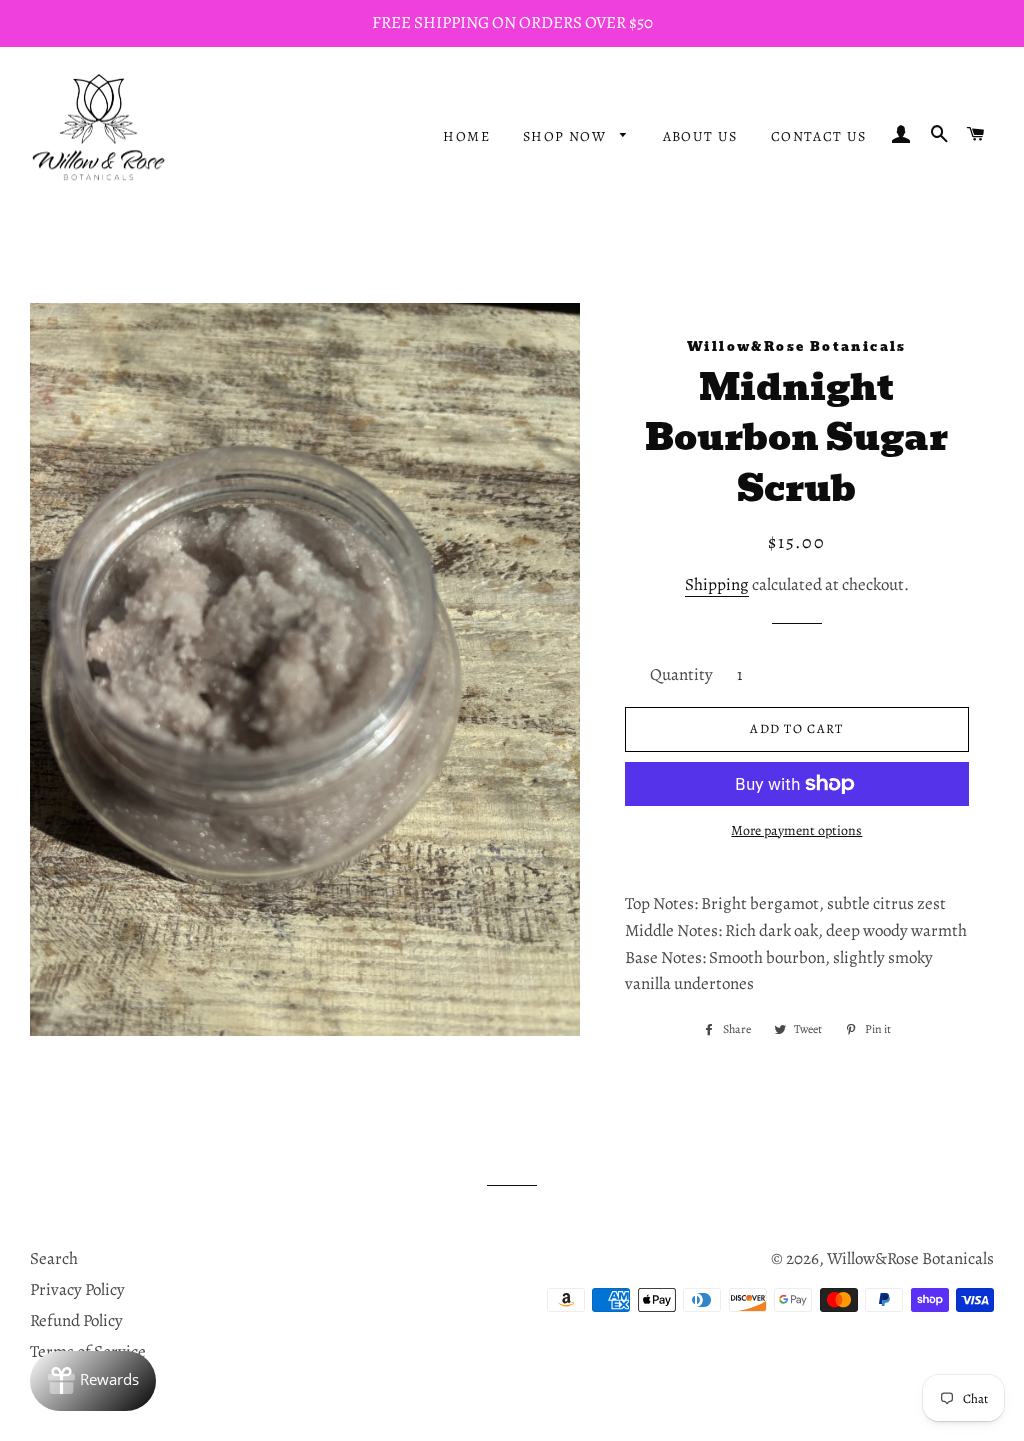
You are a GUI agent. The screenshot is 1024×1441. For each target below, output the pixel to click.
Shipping (717, 584)
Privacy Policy (77, 1289)
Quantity (681, 674)
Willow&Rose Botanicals (910, 1258)
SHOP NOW (567, 136)
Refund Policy (76, 1320)
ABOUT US (700, 136)
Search (54, 1258)
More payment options (796, 830)
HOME (466, 136)
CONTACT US (819, 136)
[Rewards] (93, 1381)
